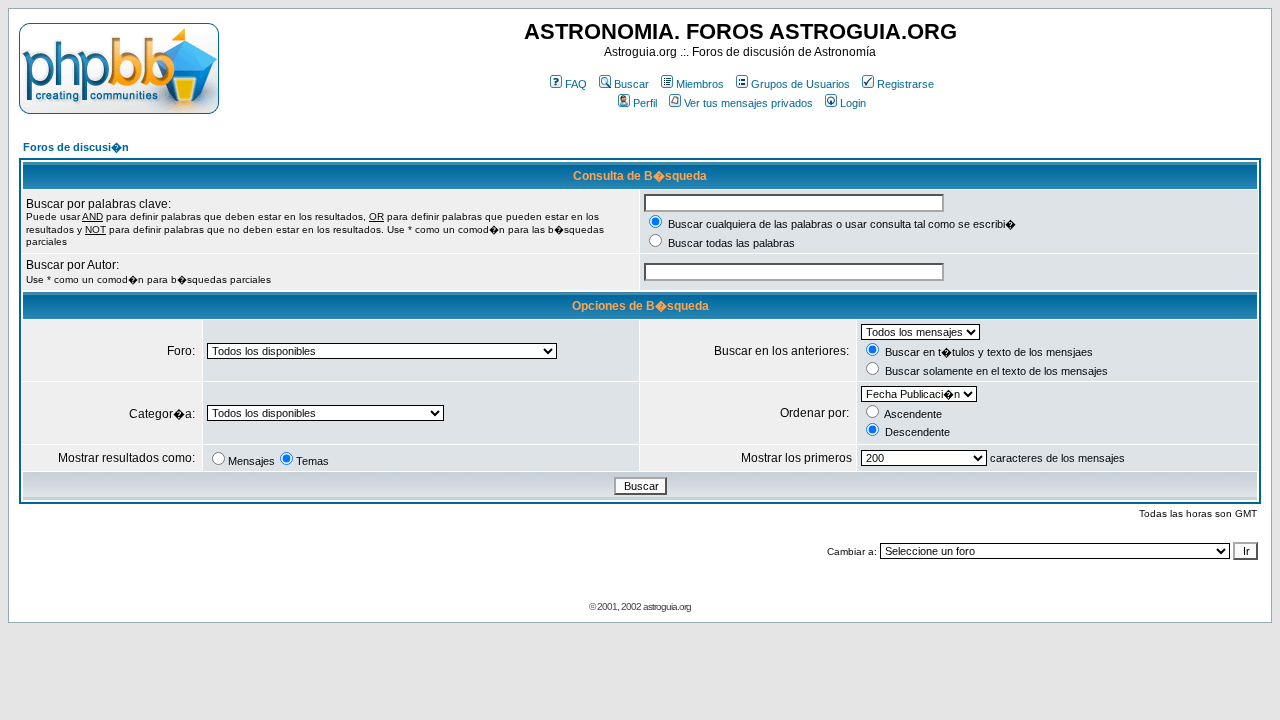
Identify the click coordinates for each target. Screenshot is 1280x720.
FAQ (576, 84)
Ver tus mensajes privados (748, 103)
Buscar (631, 84)
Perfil (645, 103)
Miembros (700, 84)
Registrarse (905, 84)
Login (853, 103)
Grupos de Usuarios (800, 84)
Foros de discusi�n (76, 147)
